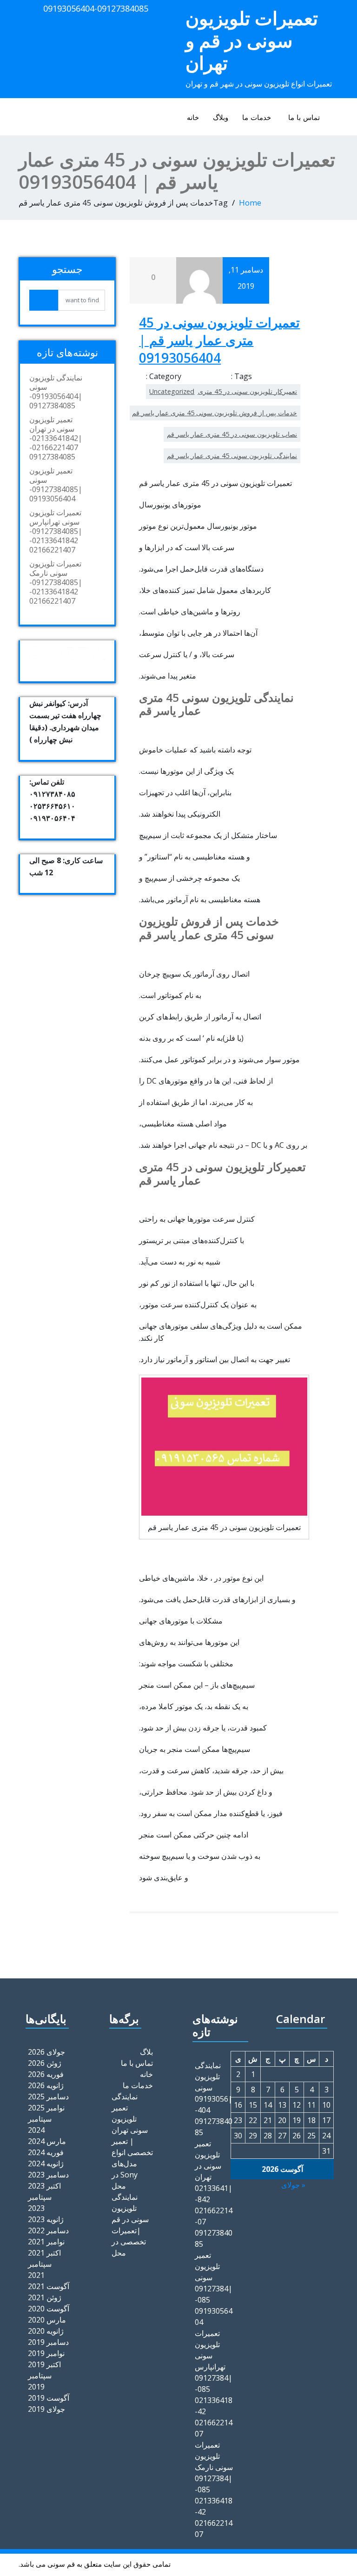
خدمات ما (257, 117)
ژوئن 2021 (45, 2297)
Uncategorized (172, 391)
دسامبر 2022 (48, 2230)
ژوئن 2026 (45, 2063)
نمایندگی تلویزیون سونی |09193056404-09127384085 (56, 392)
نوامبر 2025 (46, 2108)
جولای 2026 (46, 2052)
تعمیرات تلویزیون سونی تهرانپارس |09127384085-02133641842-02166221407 (56, 531)
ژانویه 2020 (46, 2331)
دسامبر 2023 (48, 2175)
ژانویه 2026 (46, 2085)
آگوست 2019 (49, 2398)
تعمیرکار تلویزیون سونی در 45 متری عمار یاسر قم (228, 391)
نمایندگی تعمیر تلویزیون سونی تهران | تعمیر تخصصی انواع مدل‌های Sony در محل (132, 2141)
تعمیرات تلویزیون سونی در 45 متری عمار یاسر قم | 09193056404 (219, 340)
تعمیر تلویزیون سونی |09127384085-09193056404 (56, 485)
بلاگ (146, 2052)
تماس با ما (304, 117)
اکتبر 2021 (44, 2253)
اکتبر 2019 (44, 2364)
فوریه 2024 (46, 2152)
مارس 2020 (47, 2320)
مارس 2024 (47, 2141)
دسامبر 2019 (48, 2342)
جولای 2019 (46, 2409)
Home (250, 203)
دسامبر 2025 (48, 2097)
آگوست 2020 (49, 2309)
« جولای (293, 2185)
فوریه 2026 (46, 2074)
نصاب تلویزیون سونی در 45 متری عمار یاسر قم (232, 434)
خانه (193, 117)
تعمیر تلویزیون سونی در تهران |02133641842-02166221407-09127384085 (56, 438)
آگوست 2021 (49, 2286)
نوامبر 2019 (46, 2353)
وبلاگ (221, 117)
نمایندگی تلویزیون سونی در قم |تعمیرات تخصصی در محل (130, 2225)
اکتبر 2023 (44, 2186)
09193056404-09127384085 (96, 8)
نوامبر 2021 (46, 2242)
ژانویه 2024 (46, 2163)
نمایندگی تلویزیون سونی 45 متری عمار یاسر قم (232, 456)
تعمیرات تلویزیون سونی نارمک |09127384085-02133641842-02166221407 (56, 582)
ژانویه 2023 (46, 2219)
